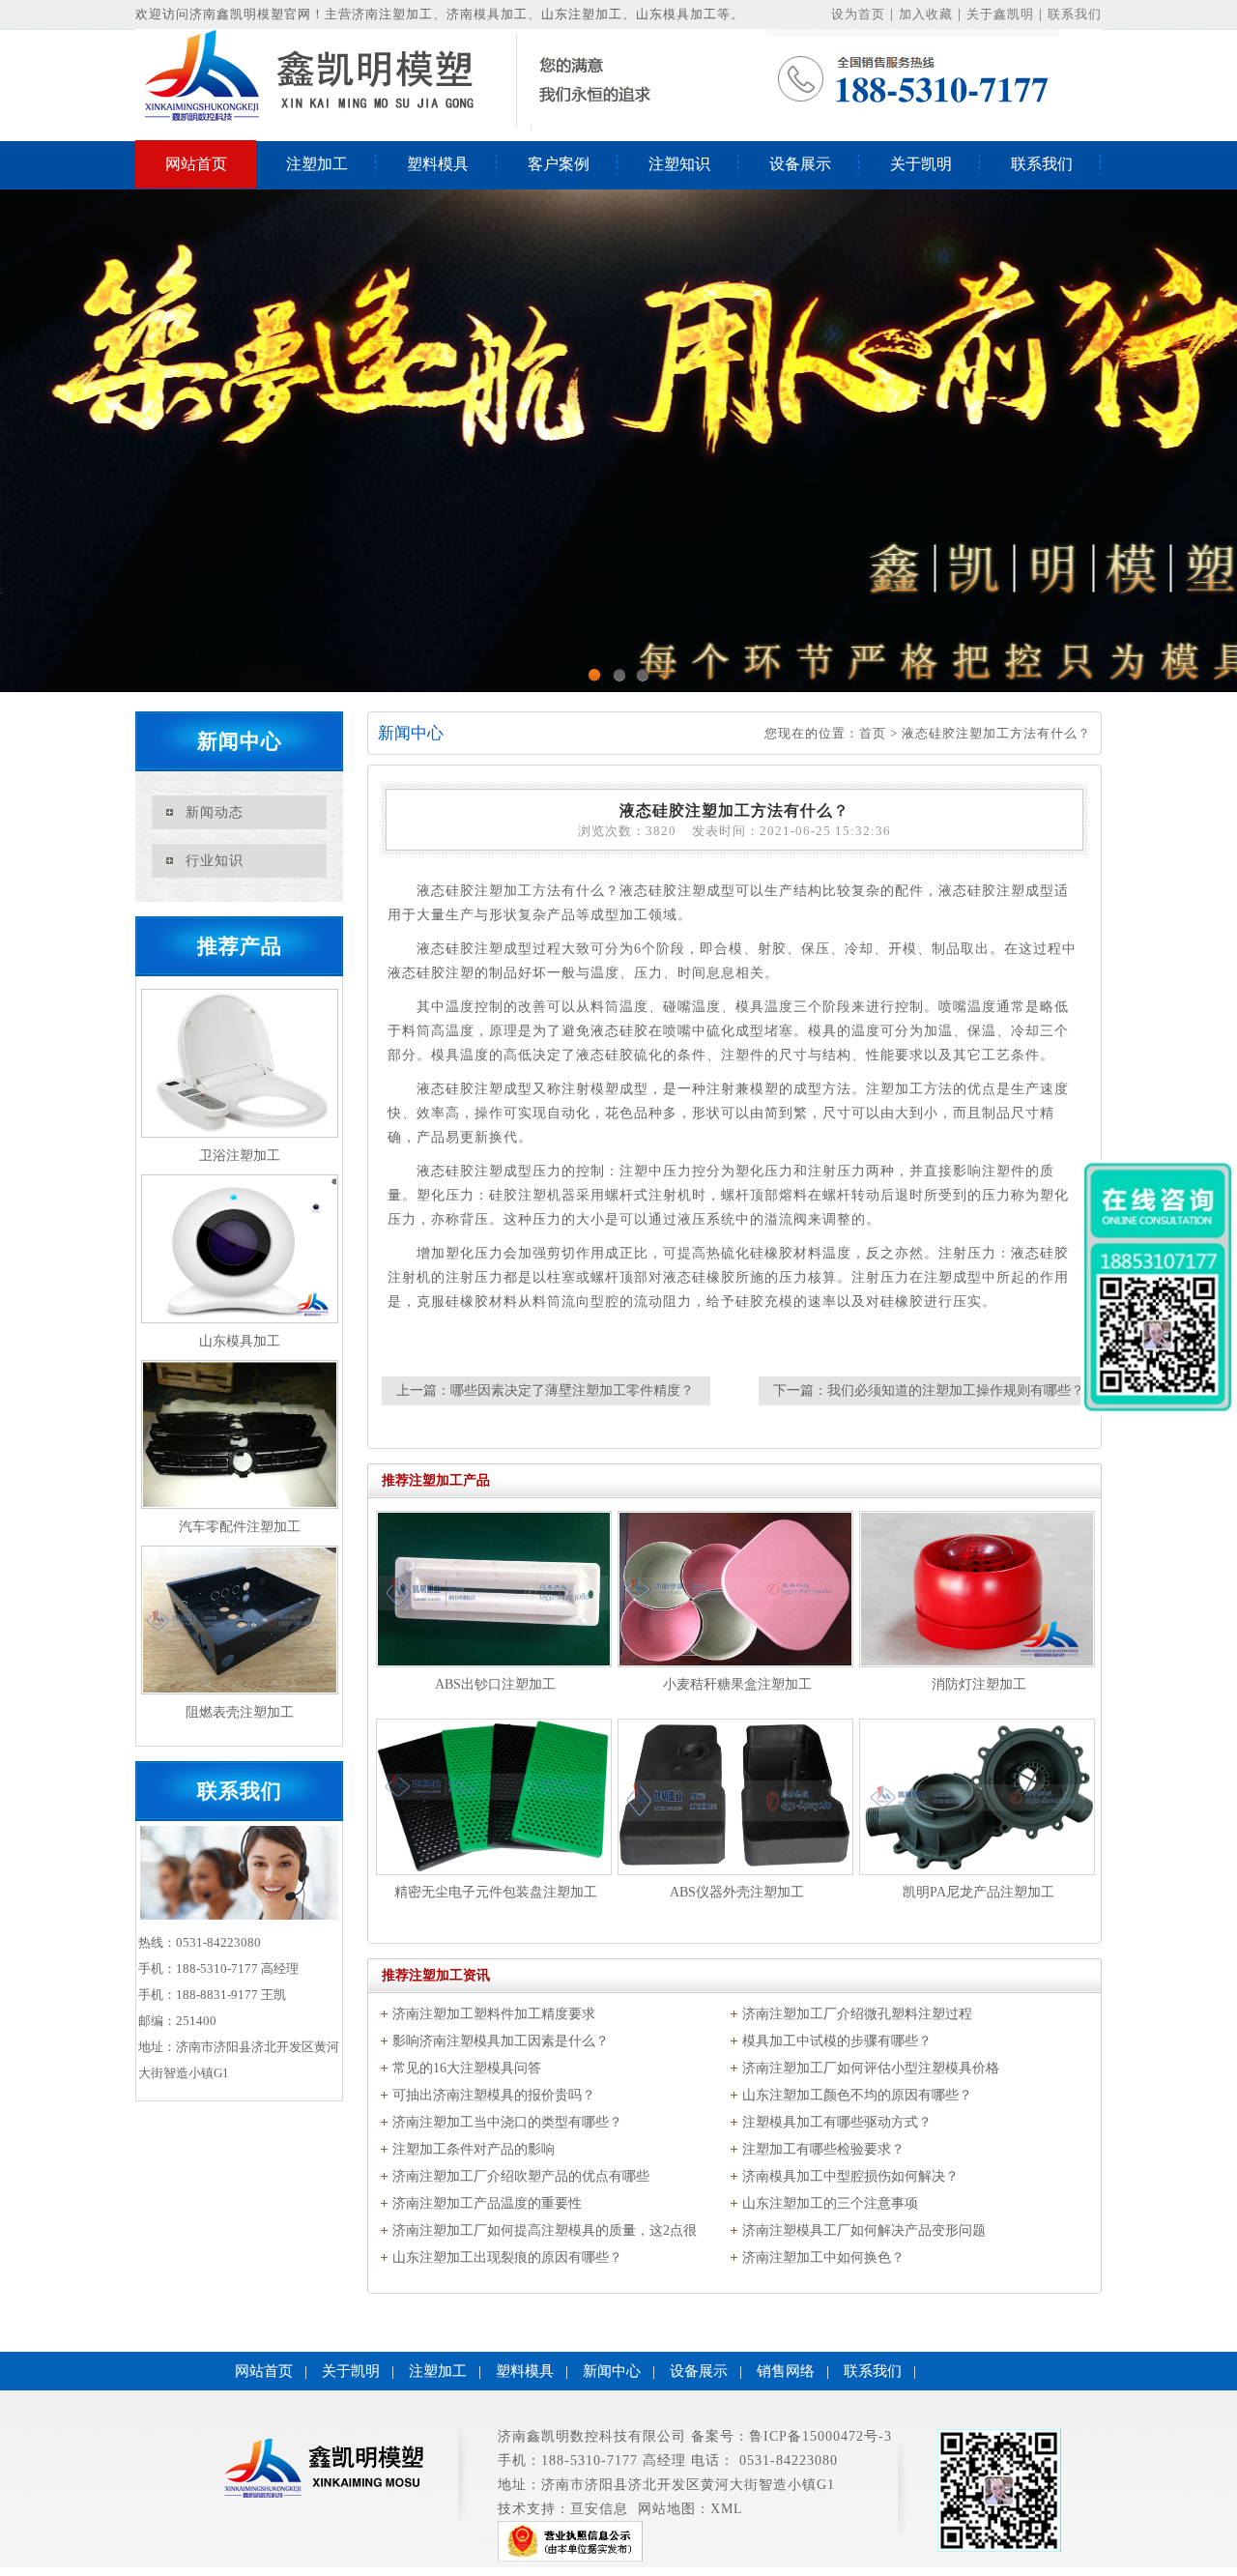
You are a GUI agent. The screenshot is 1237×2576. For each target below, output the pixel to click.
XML (727, 2509)
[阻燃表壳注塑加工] (239, 1620)
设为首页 (858, 14)
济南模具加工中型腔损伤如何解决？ (850, 2176)
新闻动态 (215, 812)
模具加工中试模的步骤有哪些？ (837, 2041)
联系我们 (1075, 14)
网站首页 (196, 164)
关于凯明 (921, 164)
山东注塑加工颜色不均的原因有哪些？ (857, 2095)
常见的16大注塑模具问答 (467, 2068)
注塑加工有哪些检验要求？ (823, 2149)
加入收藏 (926, 14)
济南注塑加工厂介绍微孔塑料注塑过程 (857, 2014)
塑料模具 (438, 164)
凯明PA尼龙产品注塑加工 (978, 1892)
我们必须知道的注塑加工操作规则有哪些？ (956, 1390)
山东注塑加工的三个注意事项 (830, 2203)
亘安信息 (599, 2509)
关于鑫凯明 (1000, 14)
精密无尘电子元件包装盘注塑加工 (496, 1892)
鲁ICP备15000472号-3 (820, 2436)
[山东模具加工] (239, 1249)
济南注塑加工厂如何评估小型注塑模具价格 (871, 2068)
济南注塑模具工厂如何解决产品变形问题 (864, 2230)
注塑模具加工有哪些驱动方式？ (837, 2122)
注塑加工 (317, 164)
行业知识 (215, 861)
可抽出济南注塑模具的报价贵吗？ (494, 2095)
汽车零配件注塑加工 (240, 1527)
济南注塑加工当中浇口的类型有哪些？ (507, 2122)
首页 (873, 733)
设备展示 (800, 164)
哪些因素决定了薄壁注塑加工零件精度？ (572, 1390)
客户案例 (559, 164)
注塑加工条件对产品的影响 (474, 2149)
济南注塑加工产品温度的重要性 (487, 2203)
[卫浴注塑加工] (239, 1063)
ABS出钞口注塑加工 (495, 1684)
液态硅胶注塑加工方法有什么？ (996, 733)
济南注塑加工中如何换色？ (823, 2258)
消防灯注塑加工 (979, 1684)
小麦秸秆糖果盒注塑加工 (737, 1684)
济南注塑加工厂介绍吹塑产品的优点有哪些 (521, 2176)
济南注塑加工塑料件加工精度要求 (494, 2014)
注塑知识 (679, 164)
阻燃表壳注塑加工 (240, 1712)
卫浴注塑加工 (240, 1156)
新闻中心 (612, 2371)
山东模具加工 (240, 1341)
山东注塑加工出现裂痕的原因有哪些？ (507, 2258)
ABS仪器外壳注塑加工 (737, 1892)
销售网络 (786, 2371)
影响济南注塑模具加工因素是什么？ (501, 2041)
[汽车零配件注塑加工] (239, 1434)
